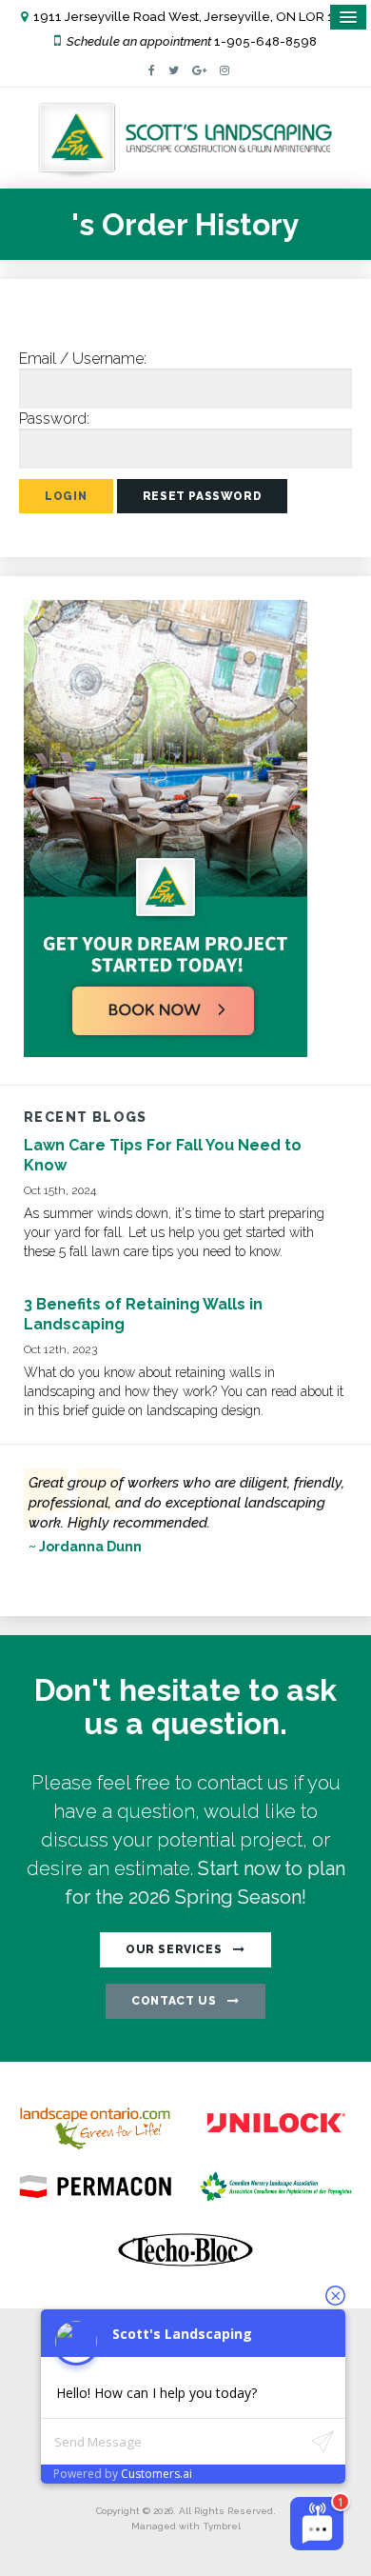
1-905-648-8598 (265, 41)
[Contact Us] (166, 1052)
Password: (54, 419)
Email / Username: (83, 359)
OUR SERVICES (174, 1949)
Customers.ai (156, 2474)
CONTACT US (174, 2001)
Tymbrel (222, 2526)
